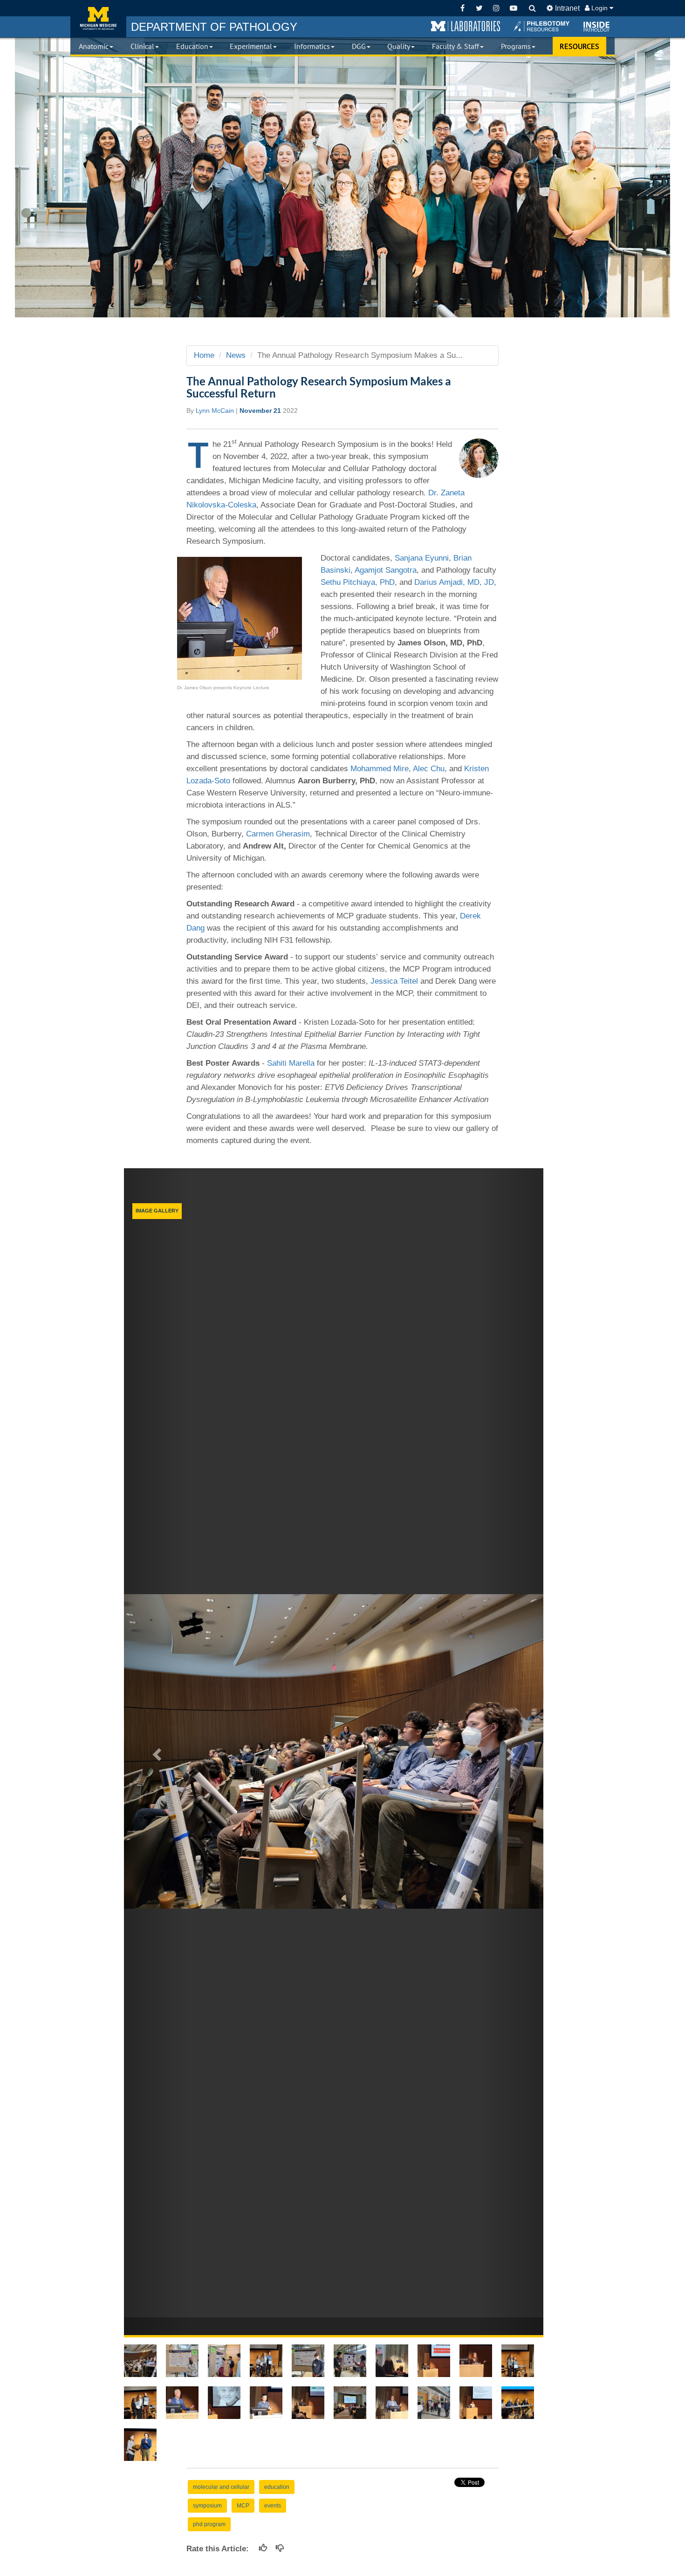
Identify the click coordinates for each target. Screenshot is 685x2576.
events (273, 2506)
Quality (399, 46)
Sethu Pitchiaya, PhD (358, 582)
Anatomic (94, 46)
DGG (359, 46)
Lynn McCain (215, 411)
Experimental (251, 46)
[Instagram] (497, 8)
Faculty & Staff (456, 46)
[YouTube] (513, 8)
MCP (243, 2506)
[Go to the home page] (98, 19)
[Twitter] (479, 8)
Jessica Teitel (394, 981)
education (277, 2487)
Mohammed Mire (380, 769)
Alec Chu (429, 769)
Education (192, 46)
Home (204, 355)
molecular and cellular (221, 2487)
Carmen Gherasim (278, 834)
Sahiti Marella (291, 1063)
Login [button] (599, 8)
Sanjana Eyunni (422, 558)
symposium (207, 2506)
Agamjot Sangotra (386, 570)
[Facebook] (462, 8)
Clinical (142, 46)
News (236, 355)
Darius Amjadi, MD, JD (454, 582)
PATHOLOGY (214, 27)
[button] (466, 27)
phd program (209, 2524)
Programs (516, 46)
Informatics (312, 46)
